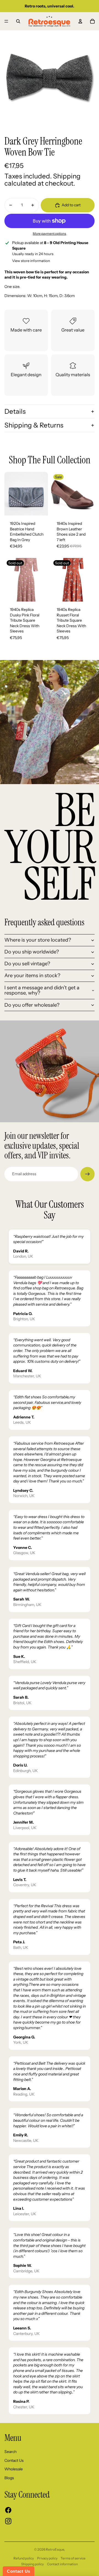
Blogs (9, 2478)
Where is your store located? (38, 940)
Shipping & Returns (34, 425)
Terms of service (73, 2558)
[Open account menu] (80, 21)
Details (15, 411)
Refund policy (24, 2558)
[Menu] (6, 21)
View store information (31, 261)
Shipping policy (32, 2564)
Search (10, 2452)
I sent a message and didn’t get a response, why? (42, 990)
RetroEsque (55, 2549)
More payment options (50, 234)
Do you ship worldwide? (32, 952)
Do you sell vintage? (27, 964)
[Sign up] (87, 1174)
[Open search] (18, 21)
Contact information (62, 2564)
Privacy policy (47, 2558)
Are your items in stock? (32, 976)
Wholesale (14, 2469)
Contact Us (14, 2460)
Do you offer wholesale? (32, 1005)
